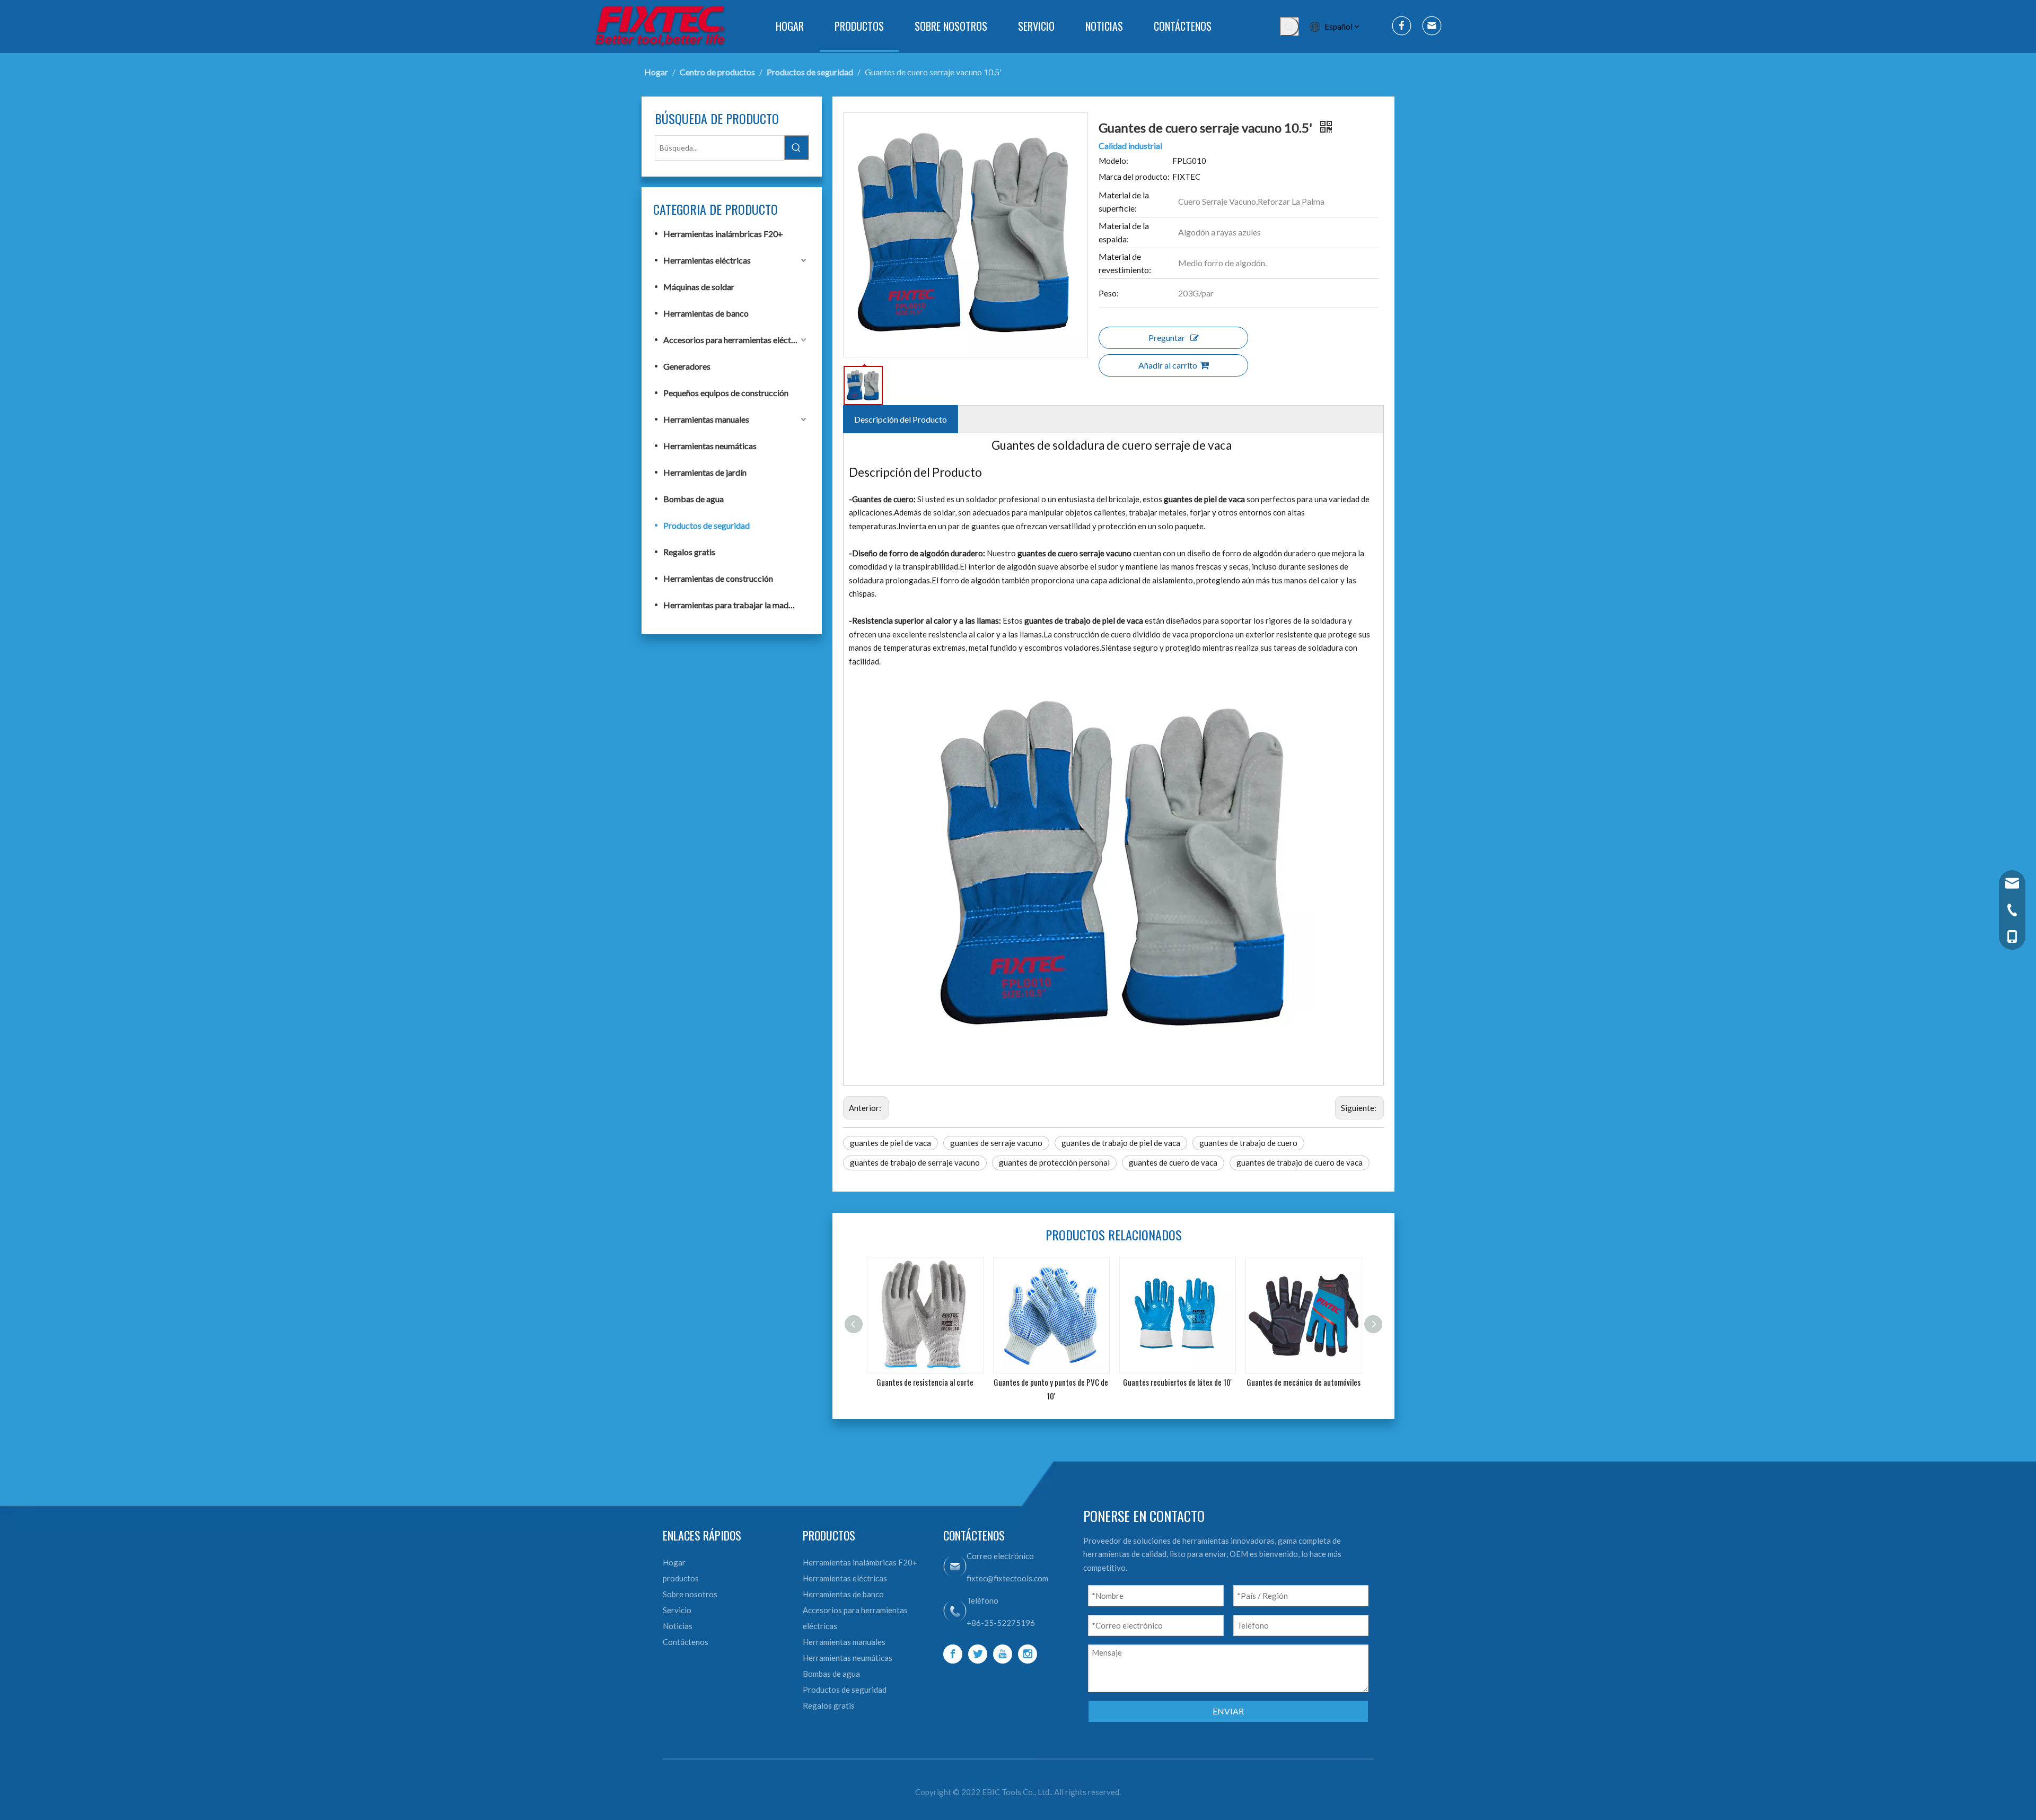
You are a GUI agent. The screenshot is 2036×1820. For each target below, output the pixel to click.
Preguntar (1167, 338)
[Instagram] (1028, 1654)
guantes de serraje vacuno (996, 1143)
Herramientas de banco (706, 313)
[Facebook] (953, 1654)
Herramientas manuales (706, 419)
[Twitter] (978, 1654)
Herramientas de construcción (718, 578)
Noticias (678, 1626)
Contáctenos (686, 1642)
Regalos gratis (689, 552)
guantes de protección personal (1054, 1162)
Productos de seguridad (707, 525)
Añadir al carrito (1168, 365)
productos (681, 1578)
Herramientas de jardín (705, 472)
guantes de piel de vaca (890, 1143)
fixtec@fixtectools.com (1007, 1578)
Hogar (674, 1562)
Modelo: (1113, 161)
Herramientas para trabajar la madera (732, 605)
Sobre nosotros (690, 1594)
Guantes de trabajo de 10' (1308, 1382)
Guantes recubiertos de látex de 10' (1056, 1382)
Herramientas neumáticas (710, 446)
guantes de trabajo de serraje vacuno (915, 1162)
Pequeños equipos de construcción (726, 393)
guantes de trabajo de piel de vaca (1121, 1143)
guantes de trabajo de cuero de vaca (1300, 1162)
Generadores (687, 366)
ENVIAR (1228, 1711)
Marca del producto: (1134, 177)
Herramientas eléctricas (707, 260)
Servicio (677, 1610)
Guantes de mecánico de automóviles (1182, 1382)
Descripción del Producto (901, 419)
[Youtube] (1003, 1654)
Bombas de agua (694, 499)
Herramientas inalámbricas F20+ (723, 234)
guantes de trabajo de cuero (1248, 1143)
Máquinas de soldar (699, 287)
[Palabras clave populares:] (1289, 27)
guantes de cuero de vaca (1173, 1162)
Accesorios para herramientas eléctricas (736, 340)
